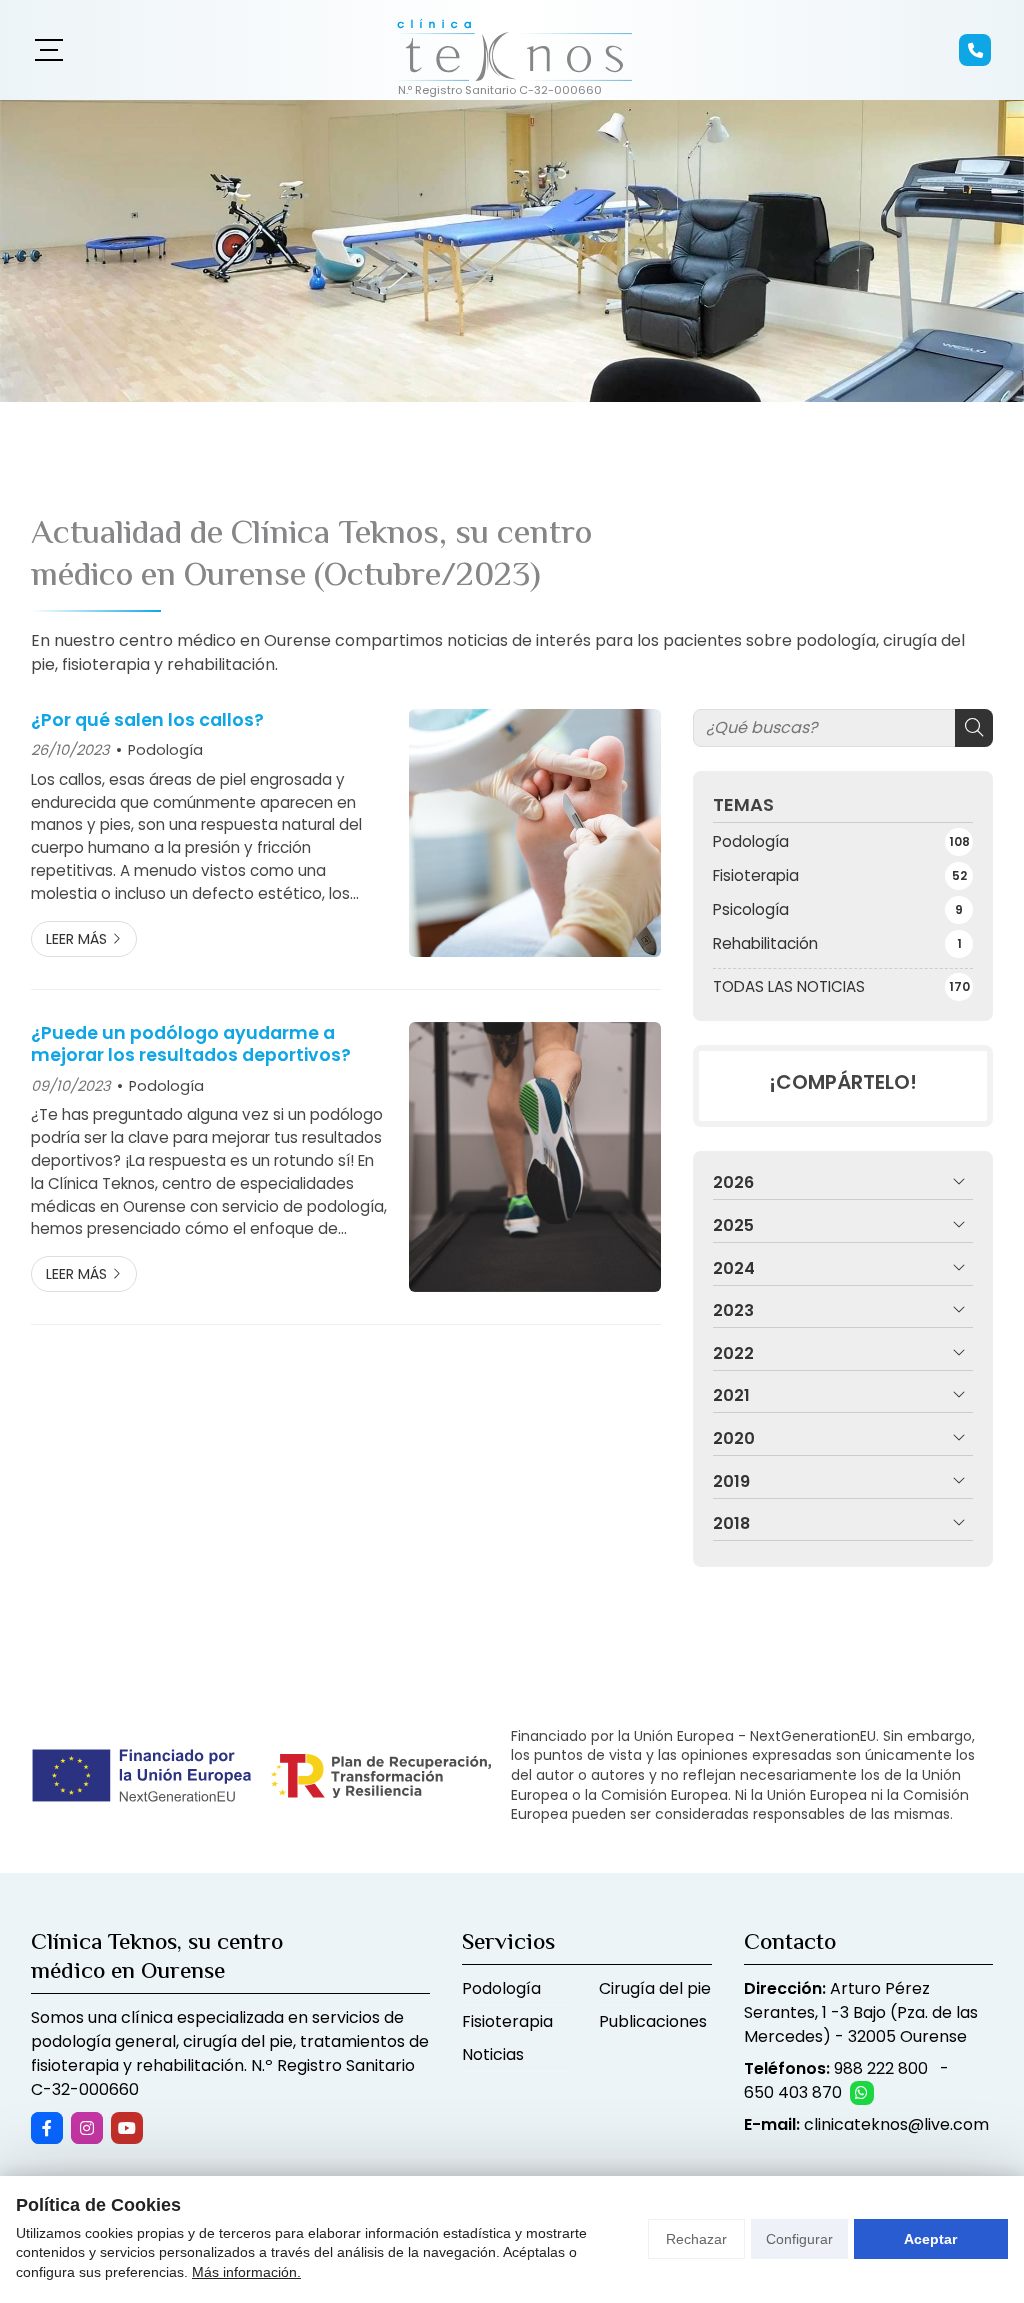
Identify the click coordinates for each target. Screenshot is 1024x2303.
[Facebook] (47, 2128)
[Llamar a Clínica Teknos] (975, 50)
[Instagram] (87, 2128)
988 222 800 (881, 2068)
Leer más (76, 939)
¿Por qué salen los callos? (147, 720)
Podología (165, 750)
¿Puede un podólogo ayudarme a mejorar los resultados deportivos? (191, 1044)
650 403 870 (793, 2092)
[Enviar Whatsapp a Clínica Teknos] (862, 2093)
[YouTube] (127, 2128)
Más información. (246, 2272)
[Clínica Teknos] (512, 50)
